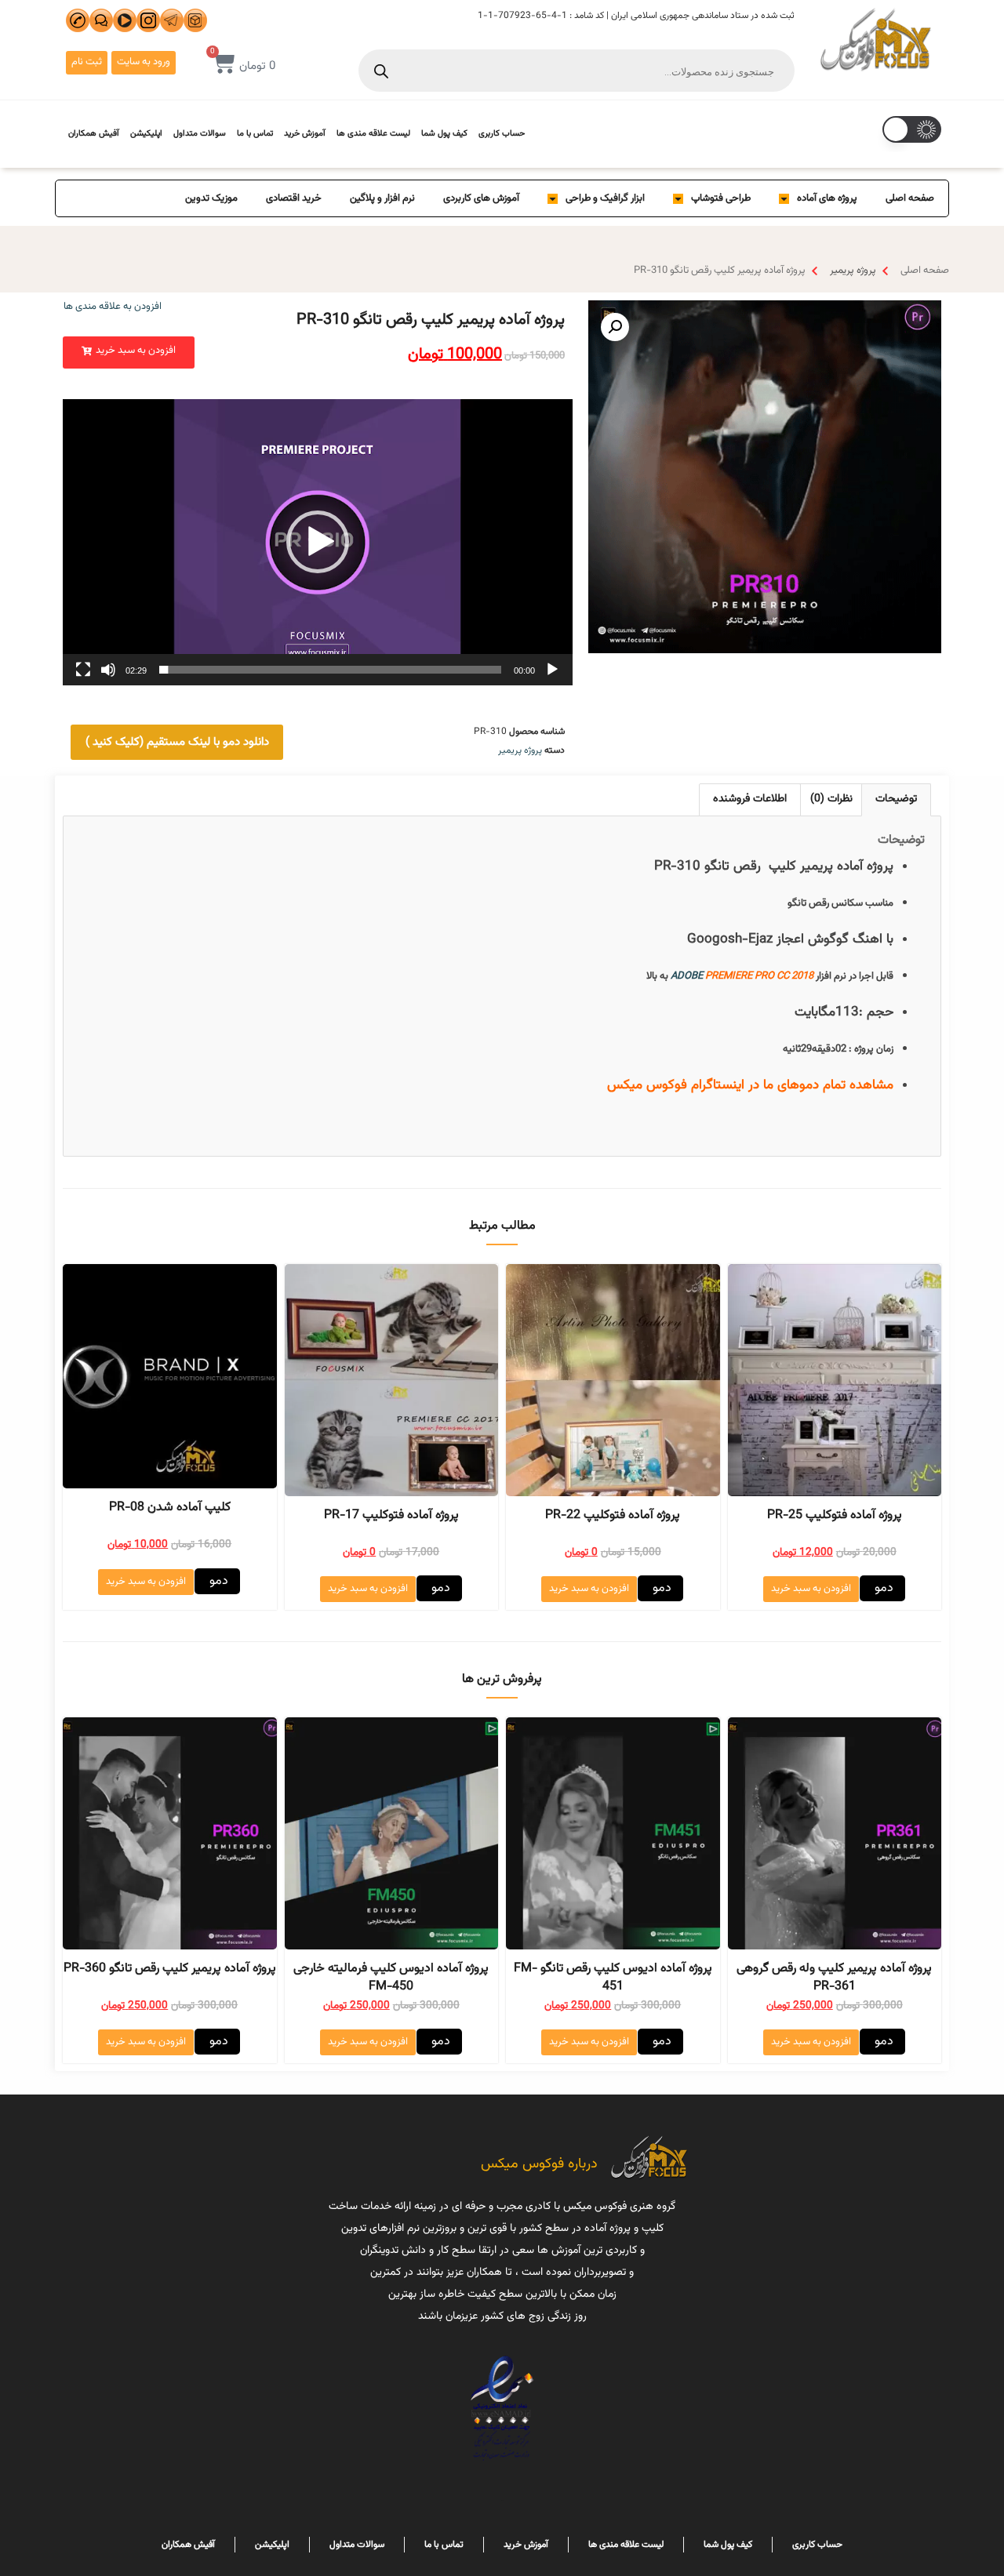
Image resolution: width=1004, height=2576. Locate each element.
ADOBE (687, 976)
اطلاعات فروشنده (750, 799)
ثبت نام (87, 62)
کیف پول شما (444, 134)
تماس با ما (255, 134)
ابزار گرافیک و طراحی (605, 198)
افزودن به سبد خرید (811, 1589)
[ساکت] (108, 670)
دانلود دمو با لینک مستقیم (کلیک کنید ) (177, 742)
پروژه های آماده (827, 198)
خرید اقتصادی (294, 198)
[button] (129, 352)
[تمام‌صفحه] (83, 670)
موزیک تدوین (211, 198)
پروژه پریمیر (853, 271)
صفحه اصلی (910, 198)
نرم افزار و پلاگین (382, 198)
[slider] (330, 670)
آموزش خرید (305, 134)
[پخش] (552, 670)
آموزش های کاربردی (481, 198)
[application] (318, 542)
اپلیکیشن (146, 134)
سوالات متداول (200, 134)
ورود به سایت (144, 62)
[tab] (896, 799)
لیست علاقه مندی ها (373, 134)
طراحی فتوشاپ (721, 198)
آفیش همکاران (94, 134)
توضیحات (896, 799)
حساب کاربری (502, 134)
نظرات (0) (831, 799)
